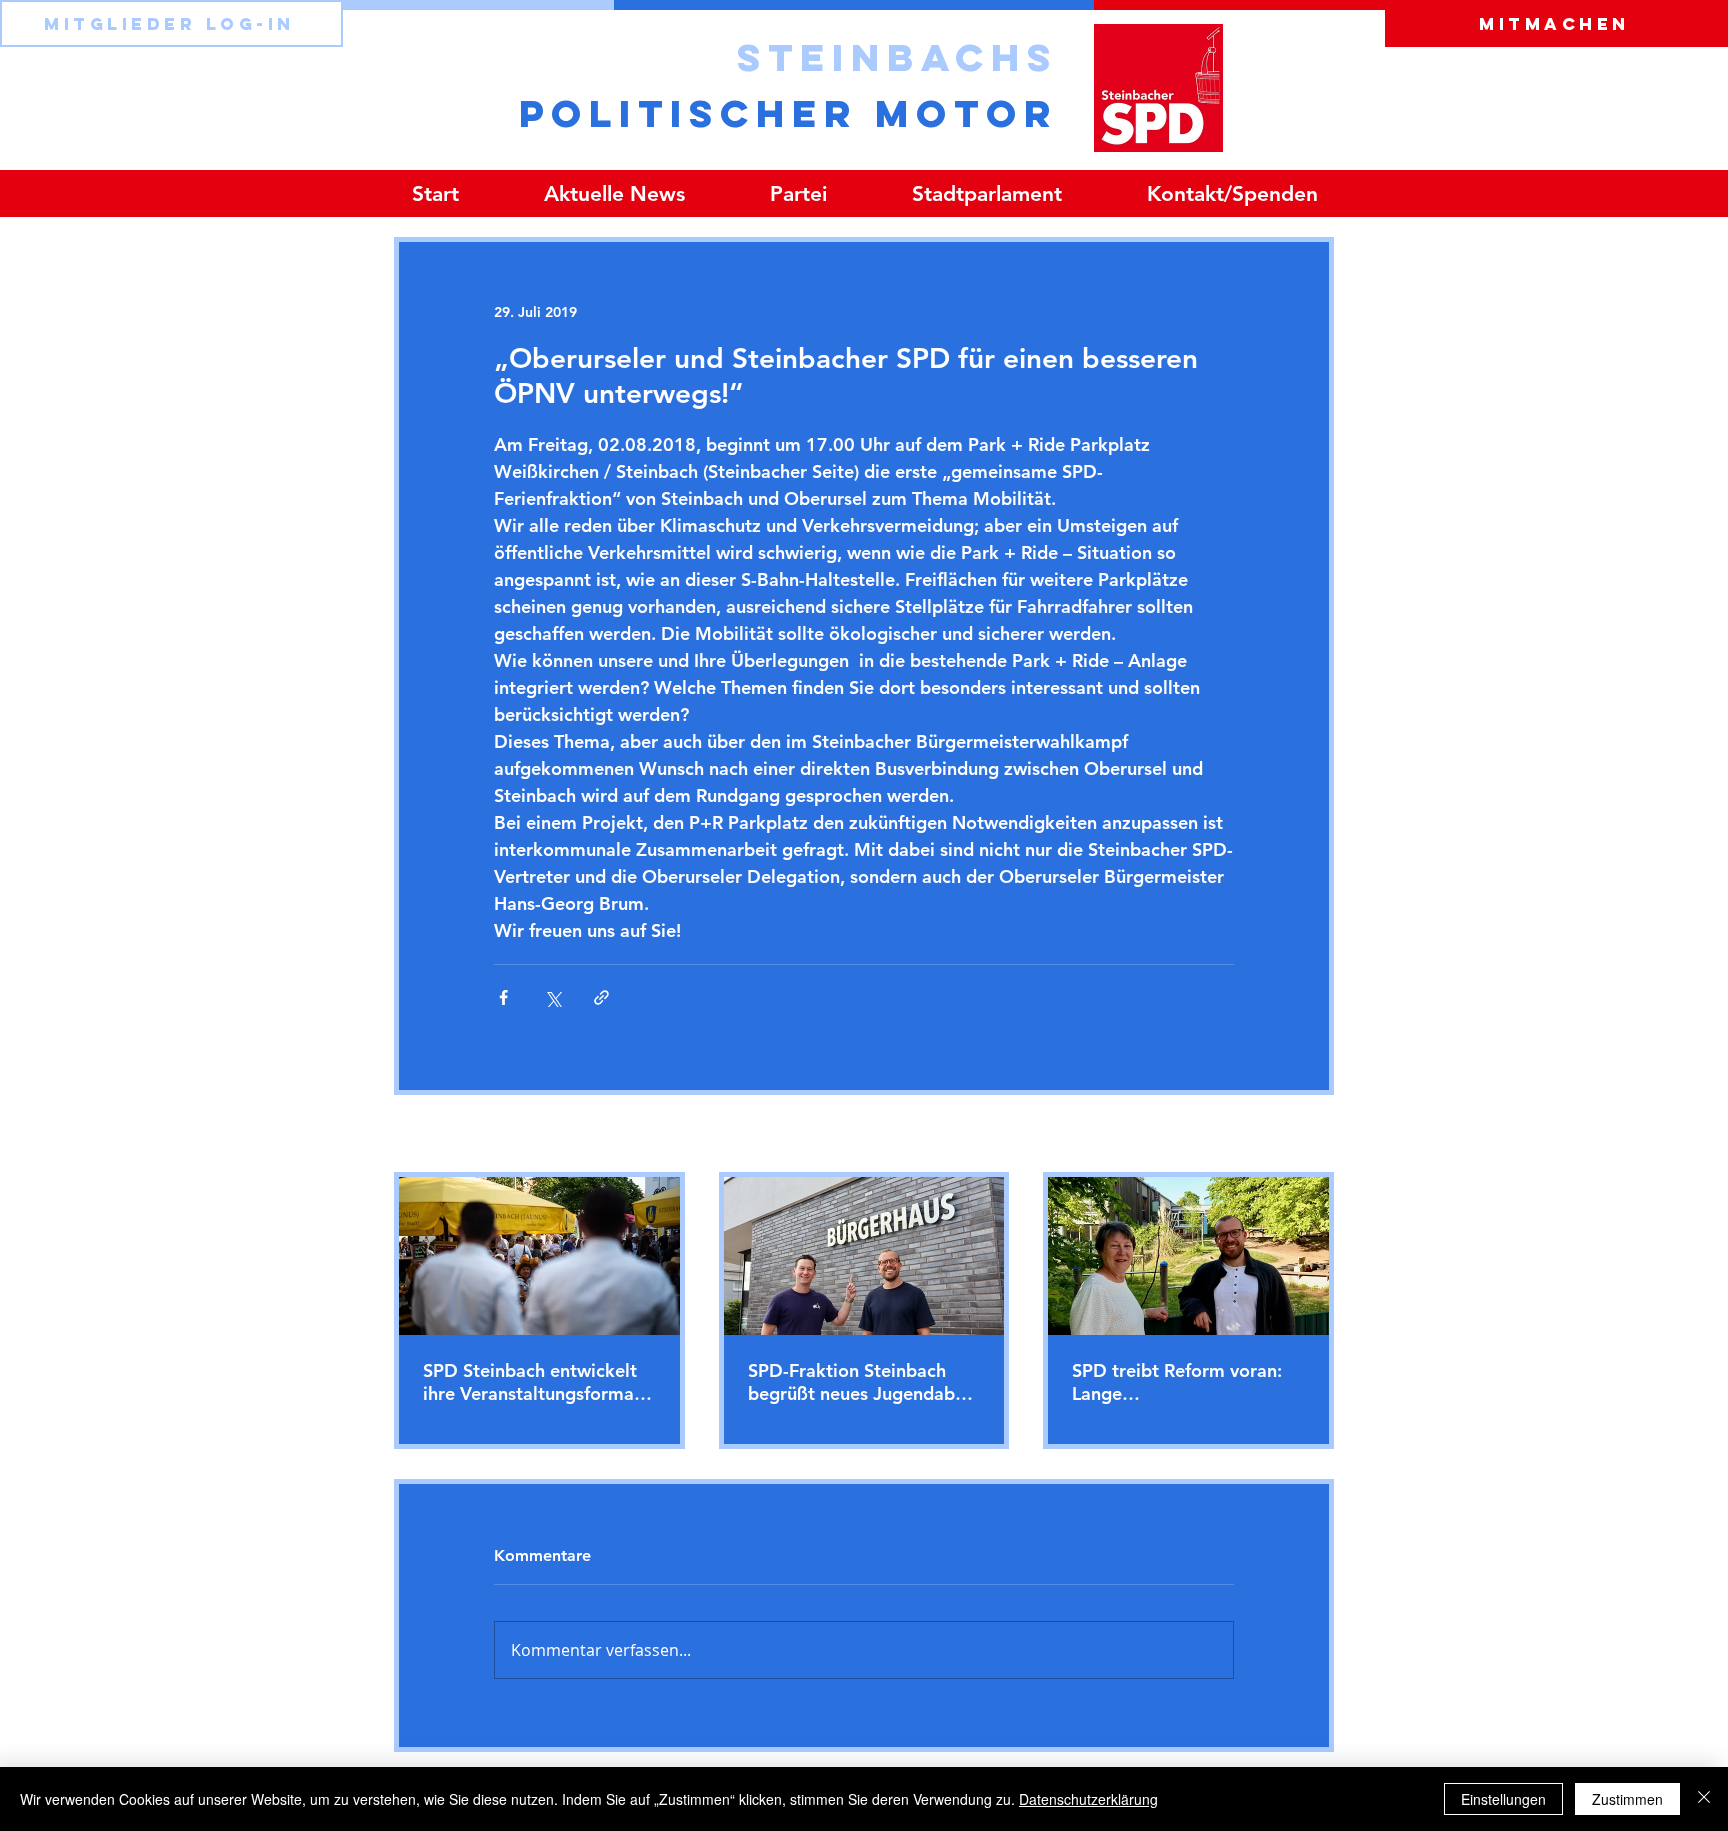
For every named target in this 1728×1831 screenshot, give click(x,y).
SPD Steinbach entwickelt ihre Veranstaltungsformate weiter (537, 1382)
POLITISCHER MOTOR (788, 113)
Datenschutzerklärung (1088, 1799)
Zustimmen (1627, 1799)
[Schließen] (1704, 1799)
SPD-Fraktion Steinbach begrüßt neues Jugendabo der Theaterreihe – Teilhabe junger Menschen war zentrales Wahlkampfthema (862, 1382)
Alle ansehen (1292, 1135)
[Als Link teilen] (601, 997)
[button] (798, 193)
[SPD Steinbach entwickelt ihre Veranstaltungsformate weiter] (539, 1256)
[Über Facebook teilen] (503, 997)
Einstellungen (1503, 1799)
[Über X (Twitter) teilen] (552, 997)
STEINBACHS (897, 57)
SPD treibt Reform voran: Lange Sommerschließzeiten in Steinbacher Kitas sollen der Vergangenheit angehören (1177, 1382)
